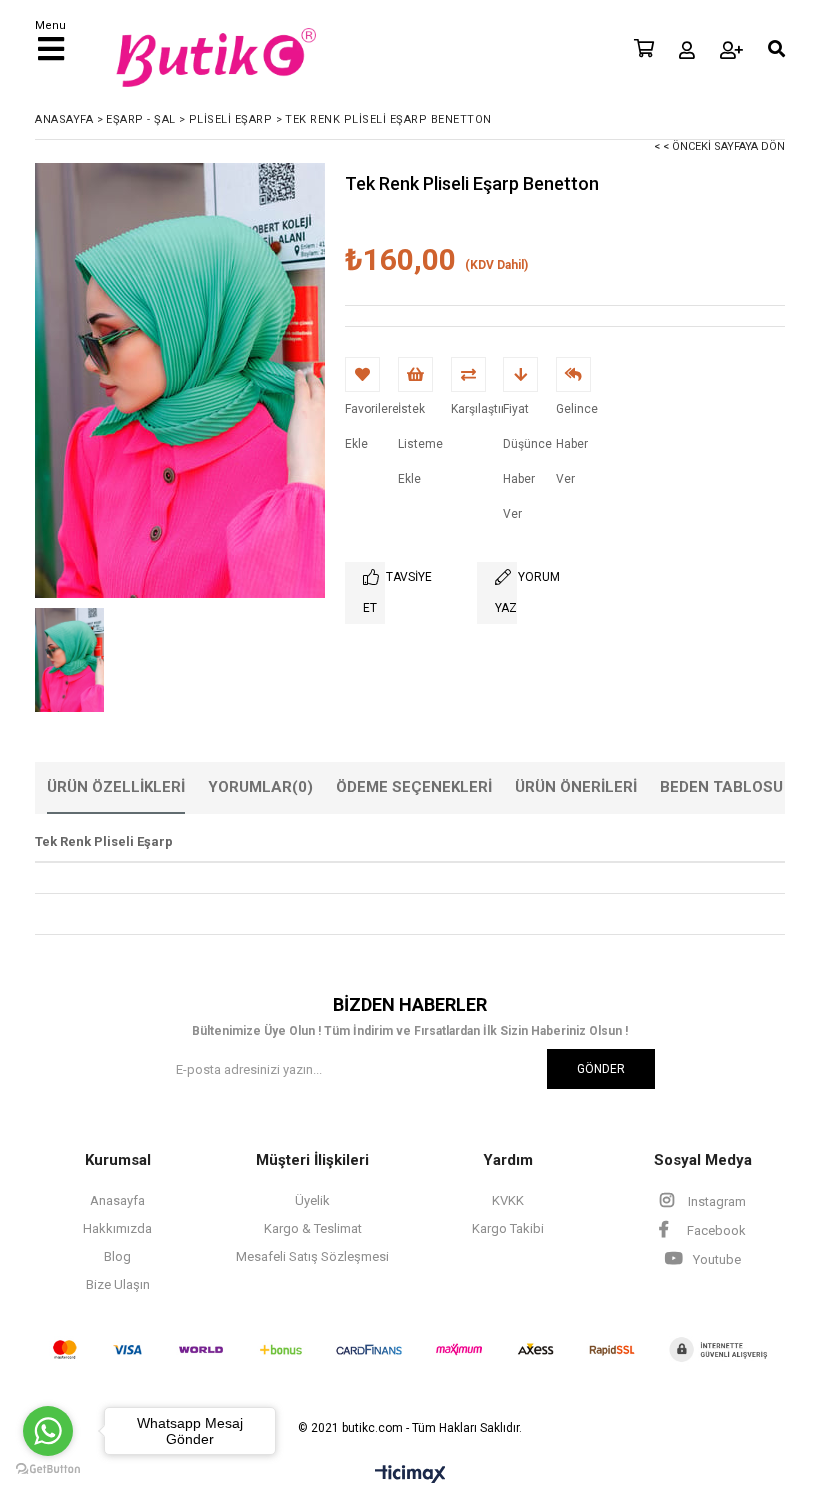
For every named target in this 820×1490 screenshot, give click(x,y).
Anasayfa (117, 1200)
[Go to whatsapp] (48, 1431)
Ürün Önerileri (576, 787)
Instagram (715, 1201)
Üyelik (312, 1200)
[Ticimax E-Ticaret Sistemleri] (410, 1475)
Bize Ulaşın (118, 1284)
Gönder (601, 1069)
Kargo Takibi (508, 1228)
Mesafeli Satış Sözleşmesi (312, 1256)
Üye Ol (731, 50)
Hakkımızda (117, 1228)
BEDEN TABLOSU (721, 787)
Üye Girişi (687, 50)
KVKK (508, 1200)
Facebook (715, 1230)
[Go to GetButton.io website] (48, 1469)
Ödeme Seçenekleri (414, 787)
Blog (117, 1256)
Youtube (715, 1259)
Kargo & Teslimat (313, 1228)
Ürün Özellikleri (116, 787)
